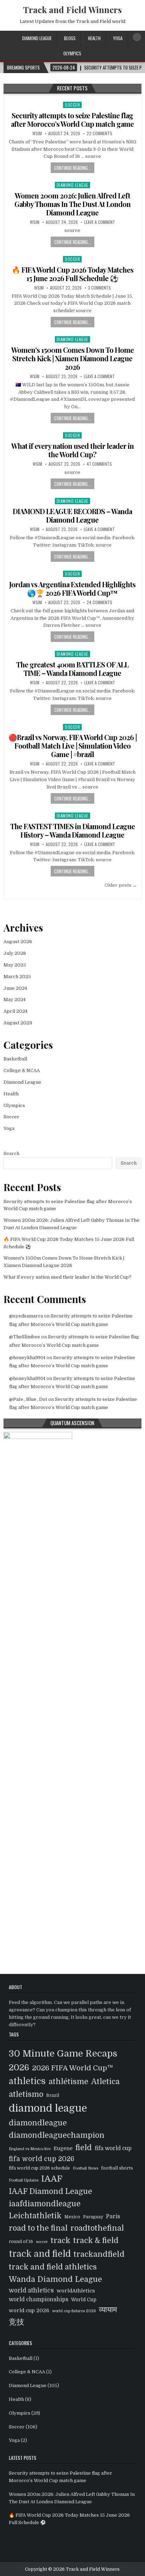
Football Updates (24, 2180)
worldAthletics (76, 2291)
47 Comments (99, 464)
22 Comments (99, 133)
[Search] (137, 37)
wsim (37, 133)
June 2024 (15, 988)
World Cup (84, 2300)
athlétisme (68, 2082)
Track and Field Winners (72, 10)
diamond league (48, 2108)
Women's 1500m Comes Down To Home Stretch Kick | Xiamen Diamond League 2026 (72, 358)
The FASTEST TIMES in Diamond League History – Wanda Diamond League (72, 830)
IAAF (52, 2179)
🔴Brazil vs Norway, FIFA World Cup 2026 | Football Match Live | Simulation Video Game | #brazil (72, 746)
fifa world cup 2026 (42, 2159)
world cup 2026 (29, 2310)
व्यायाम (108, 2310)
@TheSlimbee (25, 1337)
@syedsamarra (26, 1316)
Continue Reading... (72, 168)
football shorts (117, 2168)
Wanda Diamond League (55, 2279)
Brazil (53, 2095)
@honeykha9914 (27, 1358)
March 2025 (17, 977)
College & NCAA (22, 1070)
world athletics (31, 2291)
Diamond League (37, 38)
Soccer (72, 105)
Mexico (72, 2217)
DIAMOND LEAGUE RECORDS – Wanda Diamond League (72, 515)
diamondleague (38, 2123)
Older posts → (121, 885)
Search (11, 1153)
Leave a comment (100, 222)
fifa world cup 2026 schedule (39, 2168)
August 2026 (18, 942)
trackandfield (99, 2254)
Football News (86, 2168)
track (61, 2240)
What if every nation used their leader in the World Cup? (72, 450)
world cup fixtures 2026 (74, 2311)
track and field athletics (53, 2267)
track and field (40, 2254)
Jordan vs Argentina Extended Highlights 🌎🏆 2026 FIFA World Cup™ (72, 588)
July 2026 (15, 953)
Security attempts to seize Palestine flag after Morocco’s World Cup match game (72, 120)
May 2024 (15, 1000)
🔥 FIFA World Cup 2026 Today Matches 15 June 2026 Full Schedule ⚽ (72, 274)
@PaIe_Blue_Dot (28, 1399)
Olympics (72, 53)
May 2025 (15, 965)
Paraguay (93, 2217)
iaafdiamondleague (45, 2204)
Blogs (70, 38)
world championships (39, 2300)
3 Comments (99, 288)
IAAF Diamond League (51, 2191)
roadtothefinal (97, 2228)
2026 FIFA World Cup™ (72, 2068)
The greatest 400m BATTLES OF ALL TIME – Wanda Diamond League (72, 669)
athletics (27, 2081)
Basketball (15, 1059)
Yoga (118, 38)
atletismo (26, 2094)
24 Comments (99, 602)
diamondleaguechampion (57, 2135)
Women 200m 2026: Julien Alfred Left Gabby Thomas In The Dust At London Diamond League (72, 204)
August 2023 (18, 1023)
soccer (42, 2242)
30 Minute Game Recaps (63, 2053)
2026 (19, 2068)
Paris (113, 2217)
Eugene (63, 2148)
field (84, 2148)
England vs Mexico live (30, 2149)
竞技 (17, 2322)
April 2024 (15, 1011)
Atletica (105, 2082)
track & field (96, 2241)
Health (94, 38)
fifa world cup (113, 2148)
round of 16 (21, 2242)
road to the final (38, 2228)
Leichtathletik (35, 2216)
